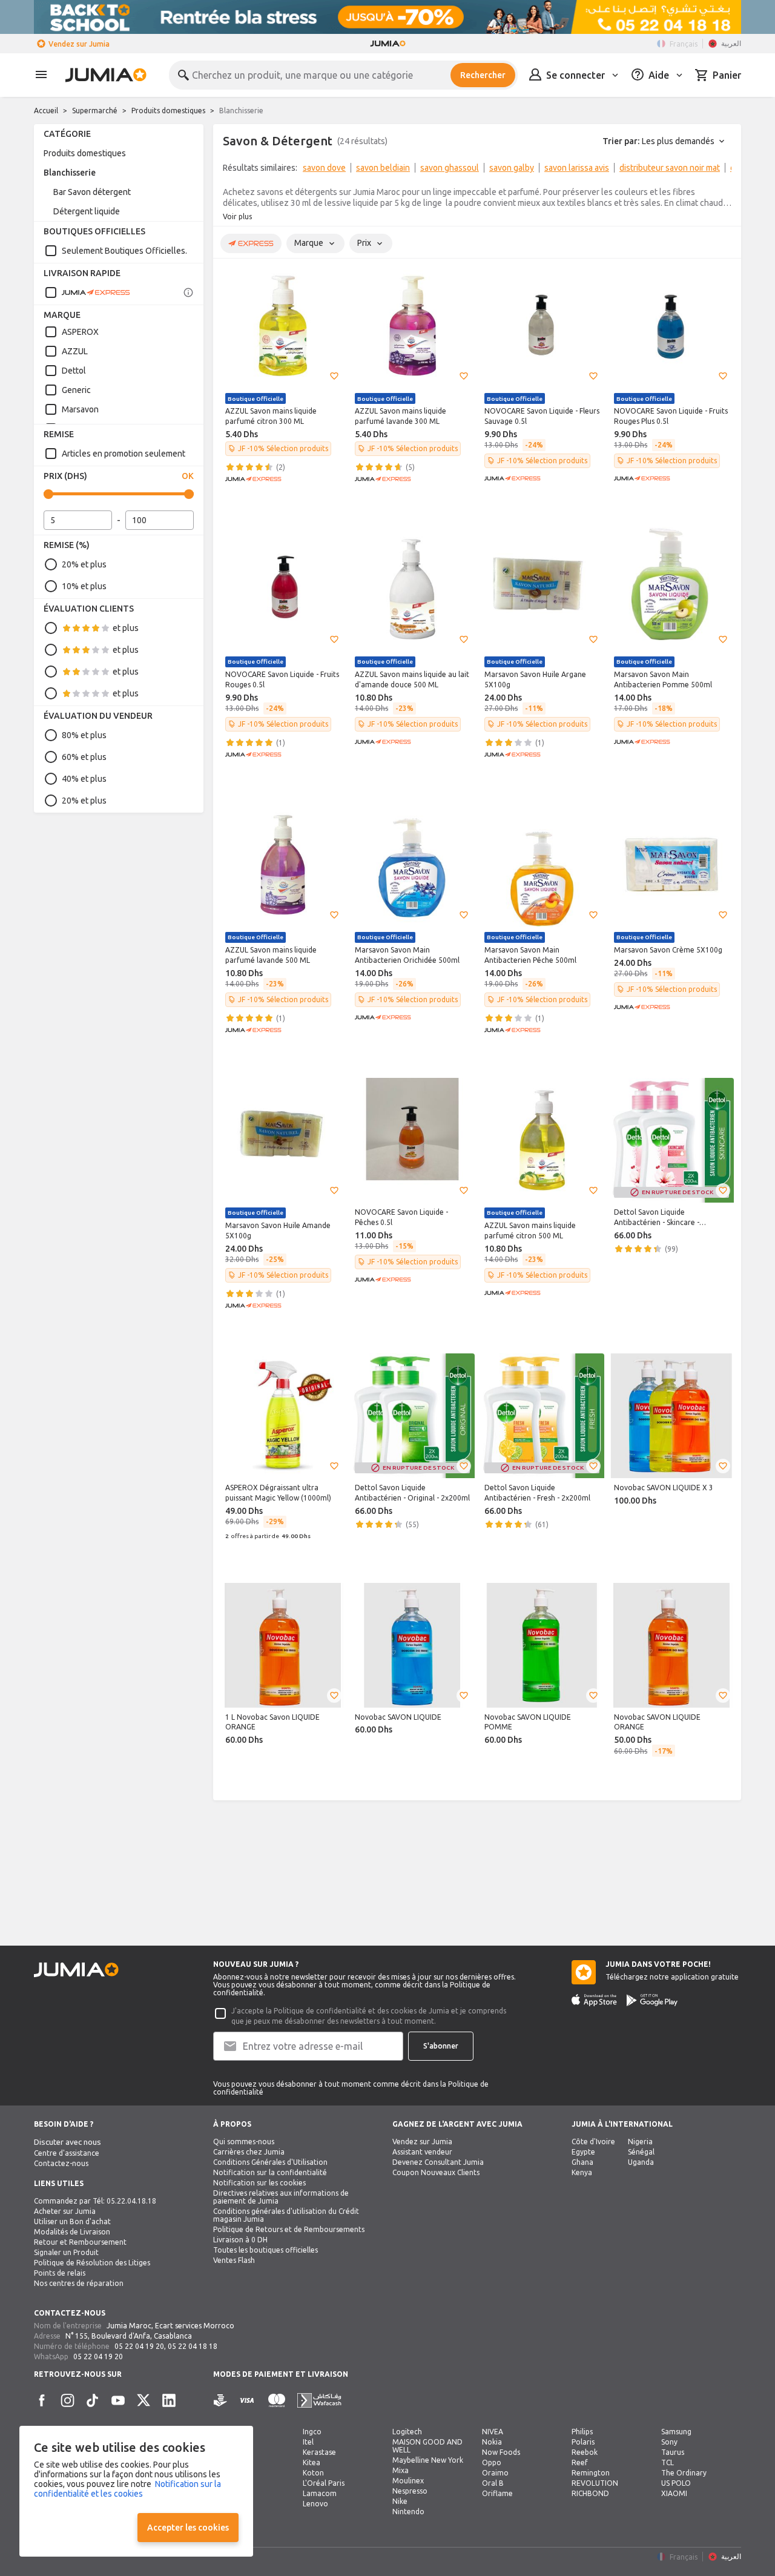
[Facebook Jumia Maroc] (42, 2400)
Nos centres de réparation (79, 2283)
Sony (669, 2442)
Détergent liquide (87, 211)
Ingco (312, 2432)
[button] (334, 376)
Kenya (582, 2172)
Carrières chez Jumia (249, 2152)
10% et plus (84, 586)
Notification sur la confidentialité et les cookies (127, 2489)
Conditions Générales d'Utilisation (270, 2162)
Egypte (583, 2152)
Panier (727, 75)
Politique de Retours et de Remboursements (289, 2229)
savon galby (512, 168)
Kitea (312, 2462)
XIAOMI (674, 2493)
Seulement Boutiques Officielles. (124, 251)
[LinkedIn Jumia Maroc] (169, 2400)
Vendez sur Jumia (79, 44)
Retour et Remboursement (80, 2242)
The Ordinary (684, 2473)
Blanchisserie (70, 173)
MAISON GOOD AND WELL (427, 2446)
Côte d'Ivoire (593, 2142)
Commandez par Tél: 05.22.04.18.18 (95, 2201)
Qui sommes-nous (244, 2142)
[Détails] (188, 292)
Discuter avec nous (68, 2142)
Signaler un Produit (66, 2252)
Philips (582, 2432)
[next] (724, 170)
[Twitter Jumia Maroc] (143, 2400)
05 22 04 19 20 (139, 2346)
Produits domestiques (168, 111)
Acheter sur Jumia (65, 2211)
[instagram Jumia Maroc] (67, 2400)
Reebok (585, 2452)
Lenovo (315, 2504)
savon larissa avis (577, 168)
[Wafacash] (319, 2401)
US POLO (676, 2483)
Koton (313, 2473)
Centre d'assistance (67, 2153)
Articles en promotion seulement (124, 454)
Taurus (673, 2452)
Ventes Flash (234, 2260)
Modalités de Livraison (72, 2232)
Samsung (676, 2432)
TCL (668, 2462)
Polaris (583, 2442)
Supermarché (95, 111)
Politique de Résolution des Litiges (92, 2263)
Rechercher (483, 75)
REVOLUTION (595, 2483)
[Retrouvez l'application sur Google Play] (652, 2000)
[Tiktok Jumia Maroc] (93, 2400)
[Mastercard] (277, 2401)
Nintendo (408, 2512)
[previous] (230, 170)
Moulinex (408, 2481)
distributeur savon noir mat (670, 168)
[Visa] (247, 2401)
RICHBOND (590, 2493)
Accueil (46, 111)
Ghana (582, 2162)
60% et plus (84, 757)
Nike (400, 2501)
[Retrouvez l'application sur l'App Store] (594, 2000)
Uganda (641, 2162)
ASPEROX (80, 332)
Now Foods (501, 2452)
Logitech (407, 2432)
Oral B (493, 2483)
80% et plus (84, 735)
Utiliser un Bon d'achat (72, 2221)
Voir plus (237, 216)
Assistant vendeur (422, 2152)
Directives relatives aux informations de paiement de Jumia (281, 2197)
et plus (126, 628)
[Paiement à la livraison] (220, 2401)
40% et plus (84, 779)
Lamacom (320, 2493)
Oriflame (497, 2493)
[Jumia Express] (87, 292)
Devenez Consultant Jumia (438, 2162)
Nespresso (410, 2491)
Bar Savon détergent (92, 192)
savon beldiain (383, 168)
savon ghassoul (450, 168)
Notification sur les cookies (259, 2183)
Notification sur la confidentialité (270, 2172)
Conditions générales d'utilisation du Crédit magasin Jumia (286, 2215)
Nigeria (640, 2142)
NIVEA (493, 2432)
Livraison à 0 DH (240, 2240)
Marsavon (80, 409)
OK (188, 476)
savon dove (324, 168)
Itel (308, 2442)
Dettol (74, 371)
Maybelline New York (428, 2460)
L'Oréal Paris (324, 2483)
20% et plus (84, 564)
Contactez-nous (61, 2163)
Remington (591, 2473)
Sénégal (641, 2152)
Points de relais (60, 2273)
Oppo (492, 2462)
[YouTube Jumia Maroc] (118, 2400)
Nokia (492, 2442)
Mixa (401, 2470)
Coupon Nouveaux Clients (436, 2172)
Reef (580, 2462)
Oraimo (495, 2473)
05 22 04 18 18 (193, 2346)
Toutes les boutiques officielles (265, 2250)
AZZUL (75, 351)
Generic (76, 390)
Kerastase (319, 2452)
